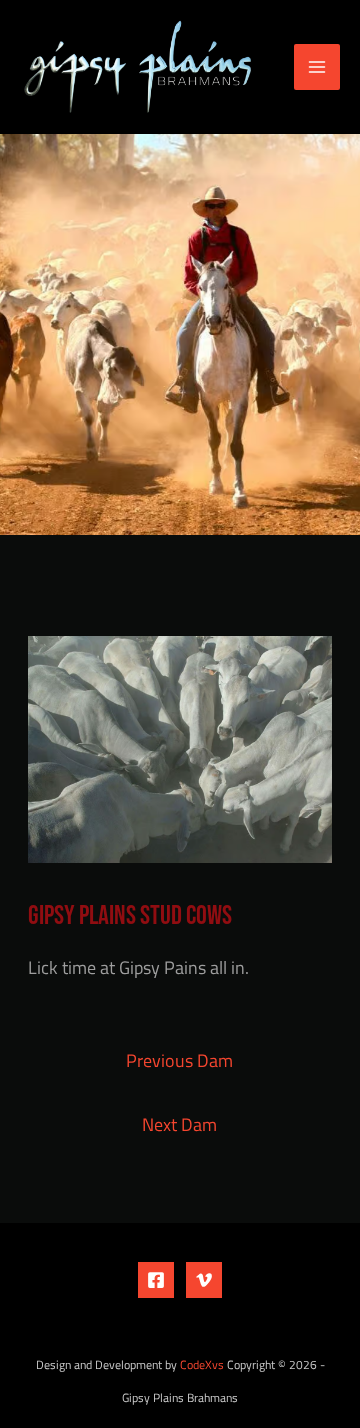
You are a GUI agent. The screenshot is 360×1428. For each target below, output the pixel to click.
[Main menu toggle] (317, 67)
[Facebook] (156, 1280)
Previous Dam (179, 1060)
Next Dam (179, 1124)
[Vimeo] (204, 1280)
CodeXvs (202, 1365)
